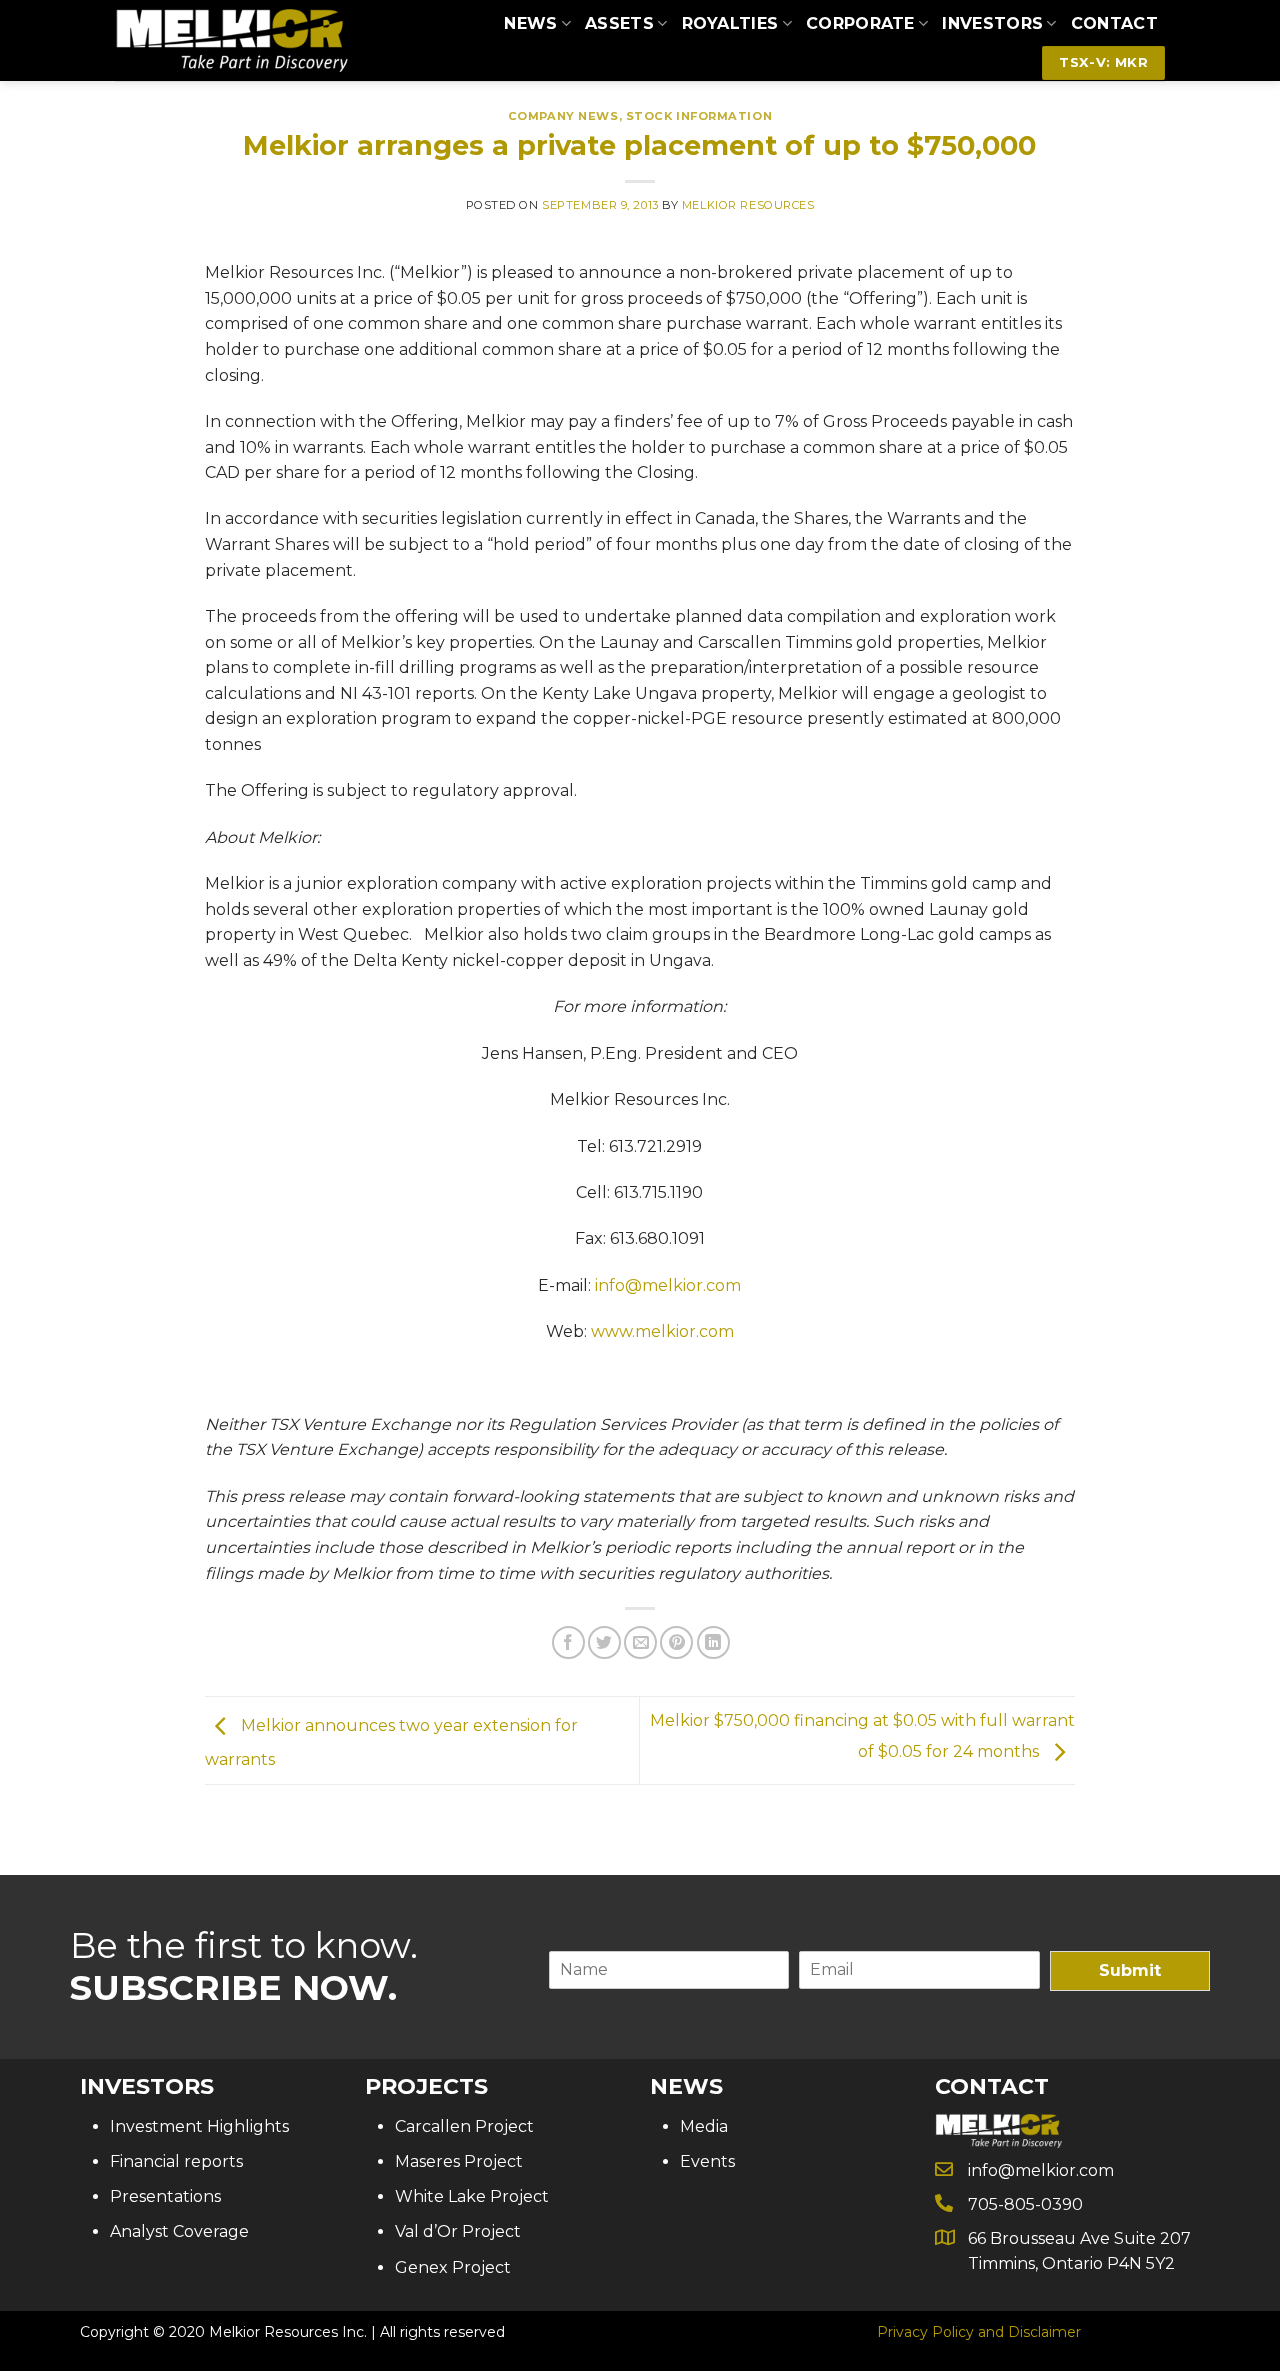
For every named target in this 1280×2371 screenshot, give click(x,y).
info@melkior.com (668, 1285)
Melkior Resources (748, 205)
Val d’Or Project (458, 2231)
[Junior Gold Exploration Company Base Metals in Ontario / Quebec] (231, 40)
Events (707, 2161)
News (530, 23)
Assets (619, 23)
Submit (1130, 1970)
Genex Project (453, 2267)
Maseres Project (459, 2161)
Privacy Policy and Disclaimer (979, 2332)
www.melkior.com (662, 1331)
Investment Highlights (199, 2126)
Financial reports (176, 2161)
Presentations (165, 2196)
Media (704, 2126)
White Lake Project (472, 2196)
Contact (1114, 23)
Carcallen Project (464, 2126)
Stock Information (699, 116)
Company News (563, 116)
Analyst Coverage (179, 2231)
